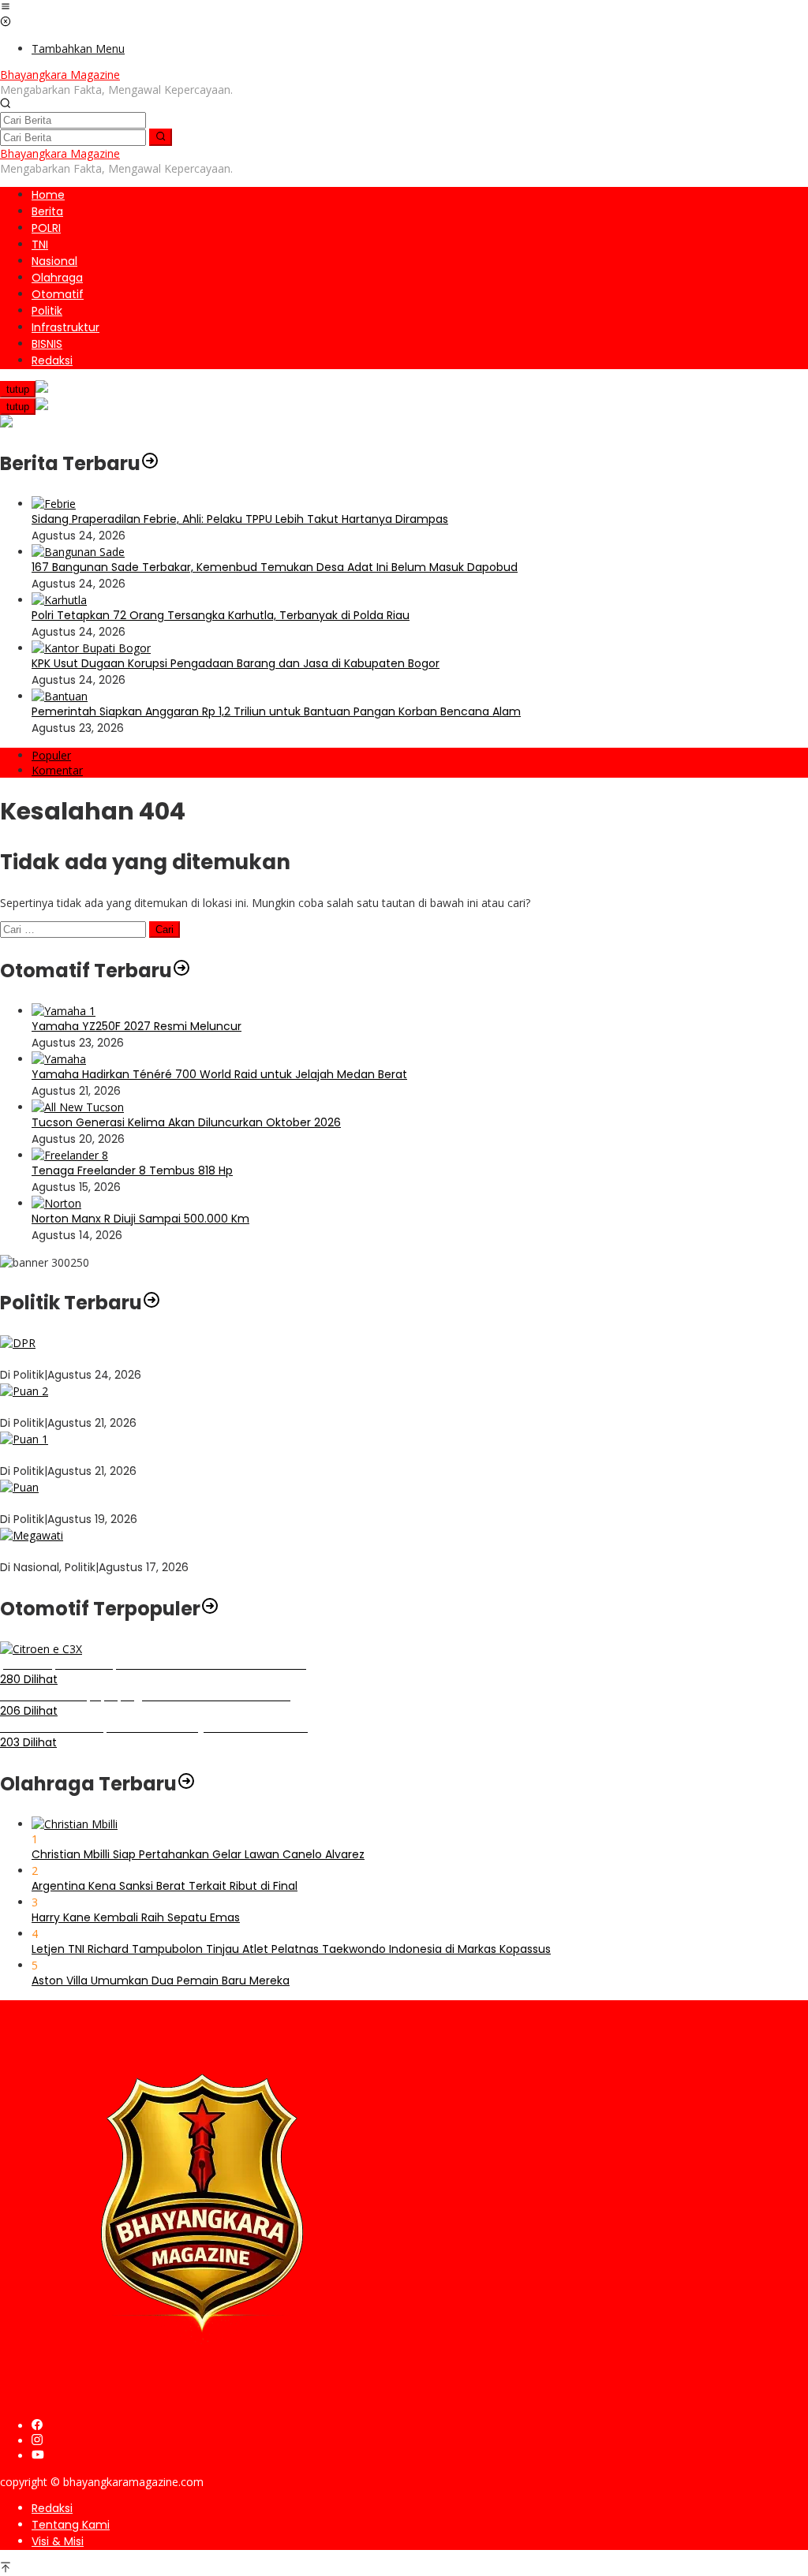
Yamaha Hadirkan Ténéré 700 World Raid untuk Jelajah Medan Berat (219, 1074)
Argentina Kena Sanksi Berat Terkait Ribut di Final (165, 1886)
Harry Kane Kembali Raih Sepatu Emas (136, 1917)
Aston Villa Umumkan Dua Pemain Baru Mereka (161, 1981)
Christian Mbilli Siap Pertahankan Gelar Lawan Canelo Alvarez (198, 1854)
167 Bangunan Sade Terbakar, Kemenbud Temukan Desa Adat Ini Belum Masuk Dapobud (275, 567)
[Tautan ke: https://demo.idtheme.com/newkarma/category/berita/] (150, 463)
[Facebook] (37, 2426)
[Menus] (6, 7)
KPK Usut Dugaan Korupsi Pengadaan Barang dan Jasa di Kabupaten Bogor (236, 663)
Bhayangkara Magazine (60, 75)
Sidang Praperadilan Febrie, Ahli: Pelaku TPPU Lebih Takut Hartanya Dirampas (240, 519)
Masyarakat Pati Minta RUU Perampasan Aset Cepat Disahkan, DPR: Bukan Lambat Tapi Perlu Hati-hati (278, 1358)
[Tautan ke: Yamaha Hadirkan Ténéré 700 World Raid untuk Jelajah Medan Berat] (59, 1059)
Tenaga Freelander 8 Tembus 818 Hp (132, 1170)
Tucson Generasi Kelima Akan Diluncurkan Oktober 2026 (186, 1122)
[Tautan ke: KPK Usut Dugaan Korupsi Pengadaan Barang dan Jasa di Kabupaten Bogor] (91, 648)
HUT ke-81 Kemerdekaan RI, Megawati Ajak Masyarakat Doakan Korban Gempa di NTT (233, 1551)
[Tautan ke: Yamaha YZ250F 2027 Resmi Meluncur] (64, 1011)
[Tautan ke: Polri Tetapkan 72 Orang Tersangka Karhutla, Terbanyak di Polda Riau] (59, 600)
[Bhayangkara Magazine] (202, 2400)
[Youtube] (38, 2456)
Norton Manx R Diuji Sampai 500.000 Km (140, 1219)
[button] (161, 137)
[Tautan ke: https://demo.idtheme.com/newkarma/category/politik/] (151, 1303)
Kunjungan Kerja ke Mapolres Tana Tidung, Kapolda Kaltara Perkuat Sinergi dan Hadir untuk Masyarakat (281, 1406)
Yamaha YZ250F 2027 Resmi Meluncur (137, 1026)
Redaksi (52, 2508)
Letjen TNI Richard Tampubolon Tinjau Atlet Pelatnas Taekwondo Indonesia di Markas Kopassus (291, 1949)
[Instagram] (37, 2441)
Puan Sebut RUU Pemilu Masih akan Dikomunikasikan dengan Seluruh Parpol (207, 1503)
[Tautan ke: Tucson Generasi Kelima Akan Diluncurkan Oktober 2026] (78, 1107)
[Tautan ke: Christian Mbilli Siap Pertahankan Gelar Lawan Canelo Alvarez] (75, 1824)
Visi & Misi (58, 2541)
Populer (51, 755)
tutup (18, 389)
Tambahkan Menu (78, 49)
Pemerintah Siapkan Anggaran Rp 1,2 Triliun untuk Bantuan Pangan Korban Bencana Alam (276, 711)
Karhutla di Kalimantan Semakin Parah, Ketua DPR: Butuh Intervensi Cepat (202, 1454)
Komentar (57, 770)
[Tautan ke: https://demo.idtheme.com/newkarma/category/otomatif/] (181, 971)
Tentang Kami (71, 2525)
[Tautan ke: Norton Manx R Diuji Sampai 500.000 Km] (56, 1203)
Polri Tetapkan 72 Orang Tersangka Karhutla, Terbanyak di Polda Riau (221, 615)
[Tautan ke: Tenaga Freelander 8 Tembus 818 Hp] (70, 1155)
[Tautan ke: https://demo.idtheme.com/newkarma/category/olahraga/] (186, 1784)
